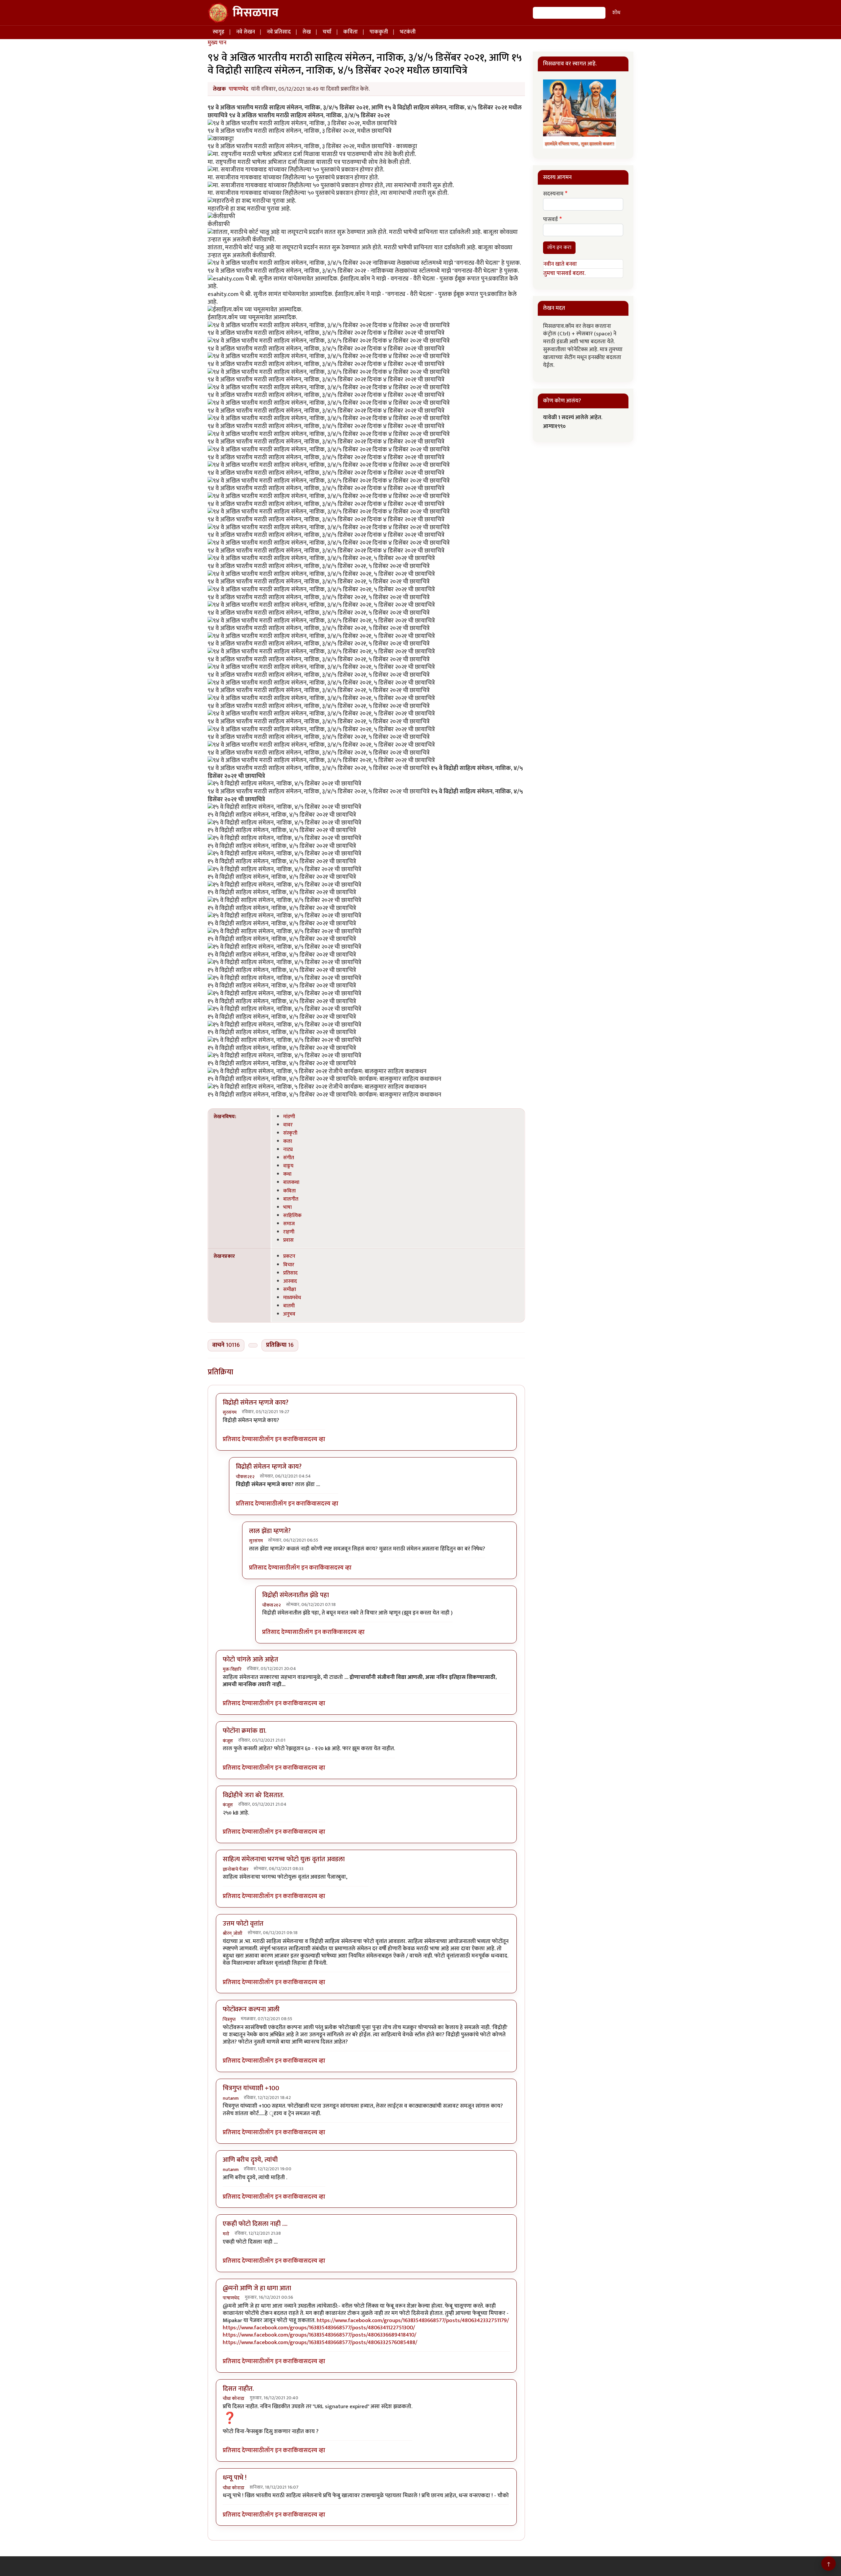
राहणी (289, 1232)
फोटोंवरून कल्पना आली (251, 2009)
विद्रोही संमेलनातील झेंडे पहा (295, 1595)
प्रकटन (289, 1256)
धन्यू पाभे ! (235, 2478)
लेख (307, 32)
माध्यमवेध (292, 1298)
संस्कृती (290, 1133)
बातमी (289, 1306)
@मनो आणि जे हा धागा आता (257, 2288)
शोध (616, 13)
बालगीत (291, 1199)
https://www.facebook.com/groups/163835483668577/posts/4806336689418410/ (319, 2335)
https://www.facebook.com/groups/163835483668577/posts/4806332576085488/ (320, 2342)
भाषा (287, 1207)
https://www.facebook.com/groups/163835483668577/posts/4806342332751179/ (413, 2320)
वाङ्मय (288, 1166)
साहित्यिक (292, 1215)
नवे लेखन (246, 32)
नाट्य (288, 1149)
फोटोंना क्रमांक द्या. (245, 1731)
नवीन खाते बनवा (560, 264)
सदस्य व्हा (314, 1440)
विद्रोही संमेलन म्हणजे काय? (256, 1403)
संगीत (289, 1158)
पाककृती (379, 32)
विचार (289, 1265)
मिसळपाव (256, 13)
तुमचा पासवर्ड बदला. (564, 273)
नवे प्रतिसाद (279, 32)
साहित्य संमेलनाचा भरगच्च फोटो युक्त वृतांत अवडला (284, 1859)
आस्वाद (290, 1281)
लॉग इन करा (278, 1440)
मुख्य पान (217, 43)
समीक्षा (290, 1289)
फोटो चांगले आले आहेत (250, 1660)
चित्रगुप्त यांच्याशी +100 (251, 2088)
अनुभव (289, 1314)
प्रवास (288, 1240)
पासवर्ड (550, 220)
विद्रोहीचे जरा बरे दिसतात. (253, 1795)
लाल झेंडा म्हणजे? (270, 1531)
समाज (289, 1224)
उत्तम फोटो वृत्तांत (243, 1924)
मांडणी (289, 1117)
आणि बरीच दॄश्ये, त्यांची (250, 2160)
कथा (287, 1174)
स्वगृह (218, 32)
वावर (288, 1125)
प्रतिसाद (290, 1273)
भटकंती (408, 32)
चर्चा (327, 32)
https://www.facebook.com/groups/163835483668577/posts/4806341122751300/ (319, 2328)
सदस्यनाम (553, 194)
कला (288, 1141)
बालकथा (291, 1182)
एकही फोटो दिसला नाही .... (255, 2224)
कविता (351, 32)
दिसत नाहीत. (238, 2389)
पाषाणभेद (239, 89)
